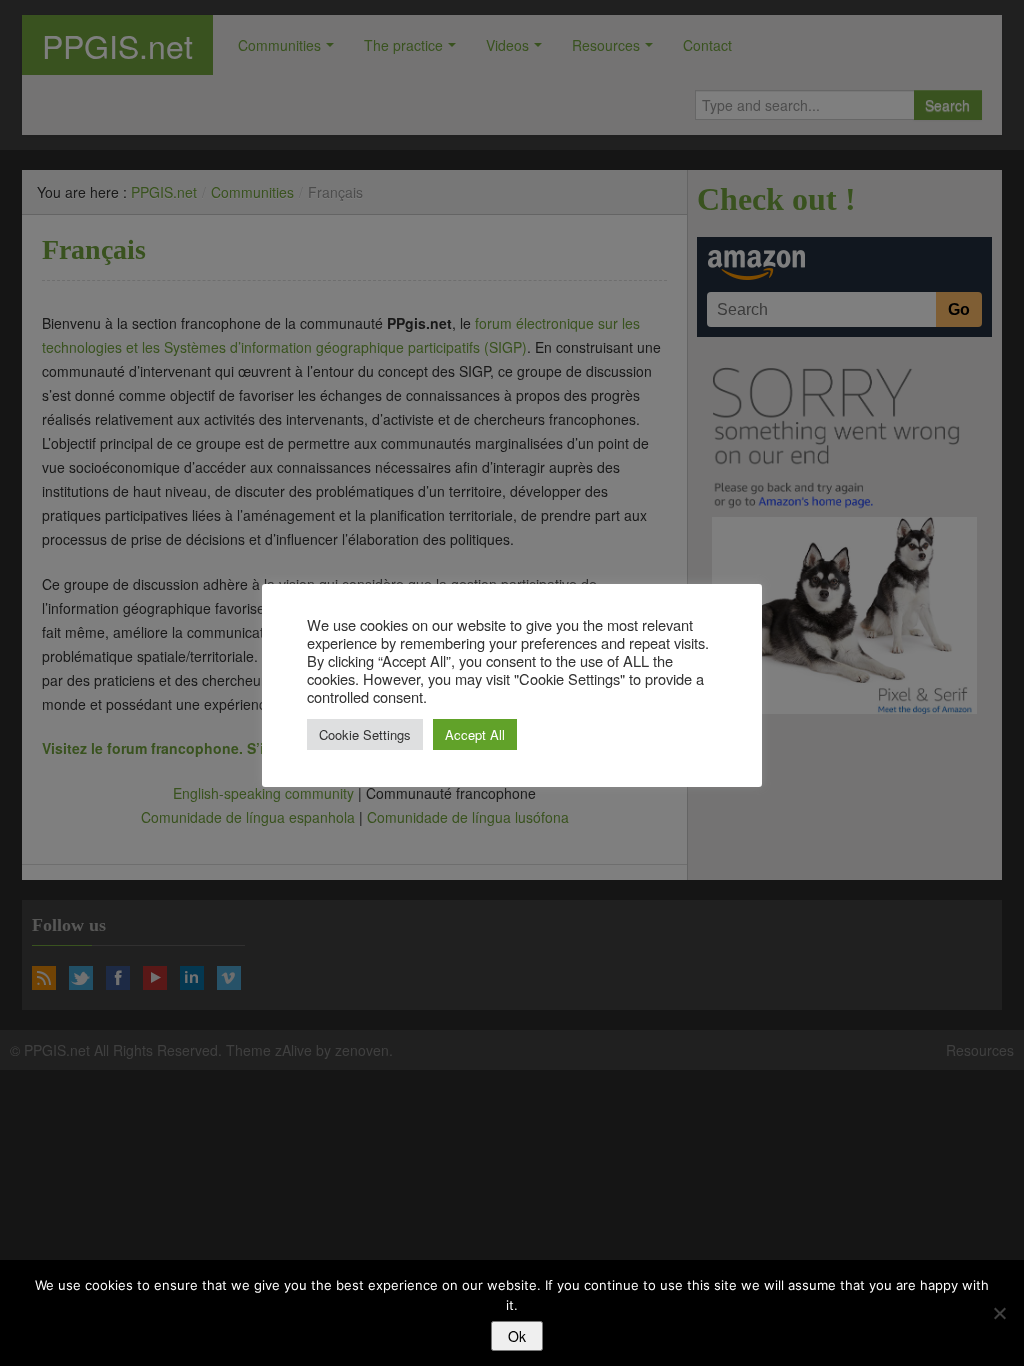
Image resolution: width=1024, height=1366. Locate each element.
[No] (999, 1313)
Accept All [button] (475, 734)
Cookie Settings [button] (365, 734)
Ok (517, 1336)
